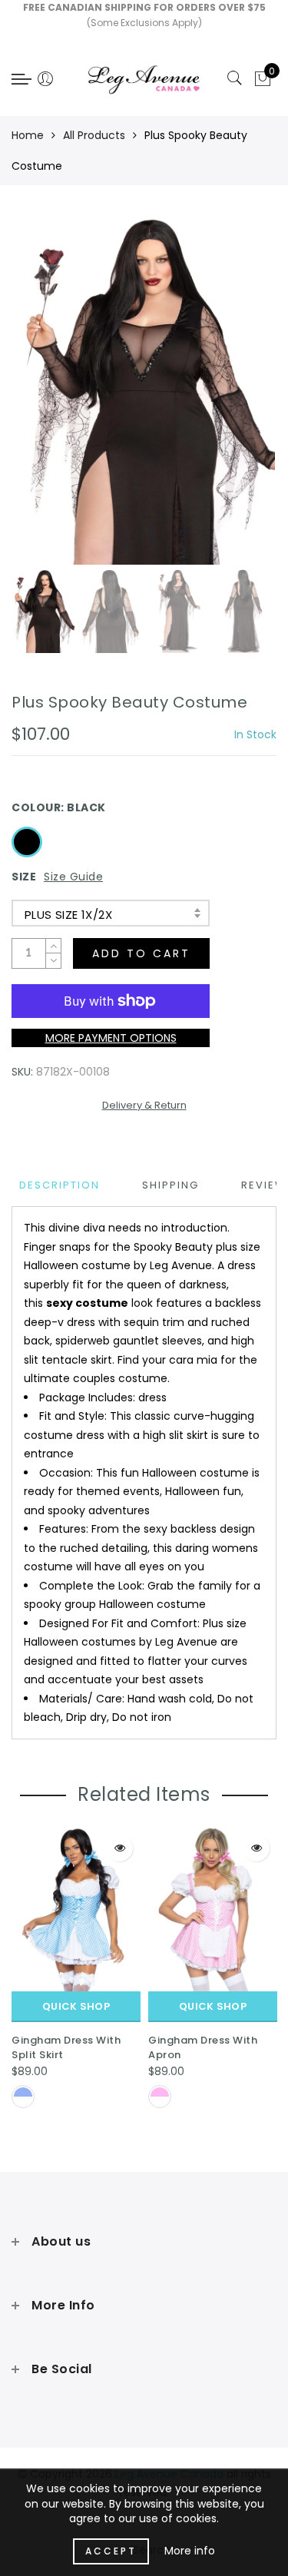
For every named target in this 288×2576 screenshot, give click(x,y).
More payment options (111, 1038)
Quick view (119, 1848)
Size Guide (73, 877)
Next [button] (229, 399)
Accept (111, 2551)
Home (28, 135)
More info (190, 2551)
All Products (94, 135)
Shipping (170, 1185)
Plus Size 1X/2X (68, 915)
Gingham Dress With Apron (203, 2047)
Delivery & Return (144, 1105)
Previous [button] (40, 399)
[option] (144, 390)
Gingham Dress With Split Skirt (66, 2047)
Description (60, 1185)
